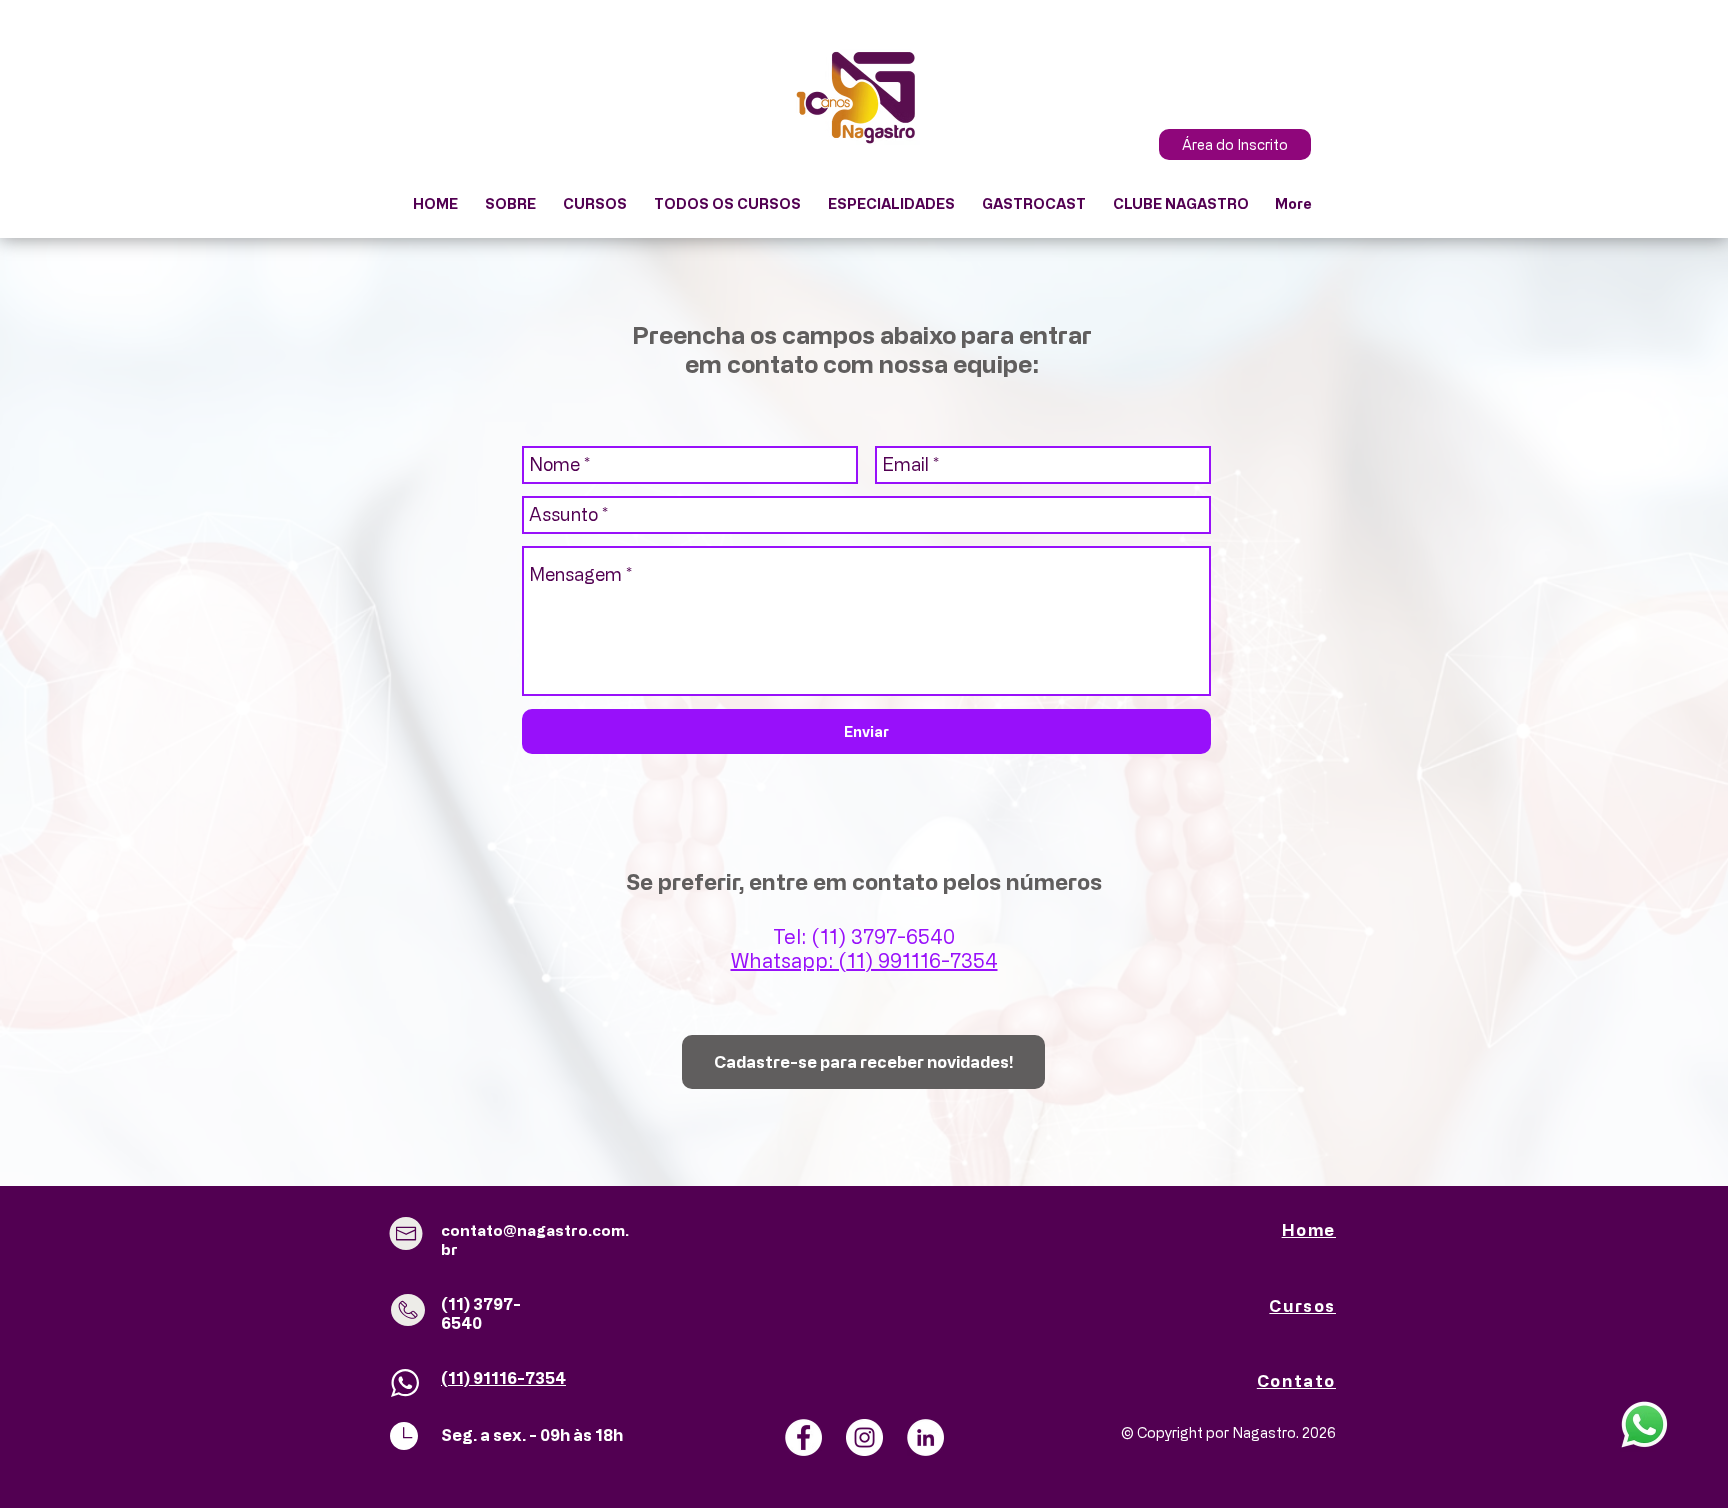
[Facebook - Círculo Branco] (803, 1437)
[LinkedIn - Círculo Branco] (925, 1437)
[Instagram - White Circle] (864, 1437)
